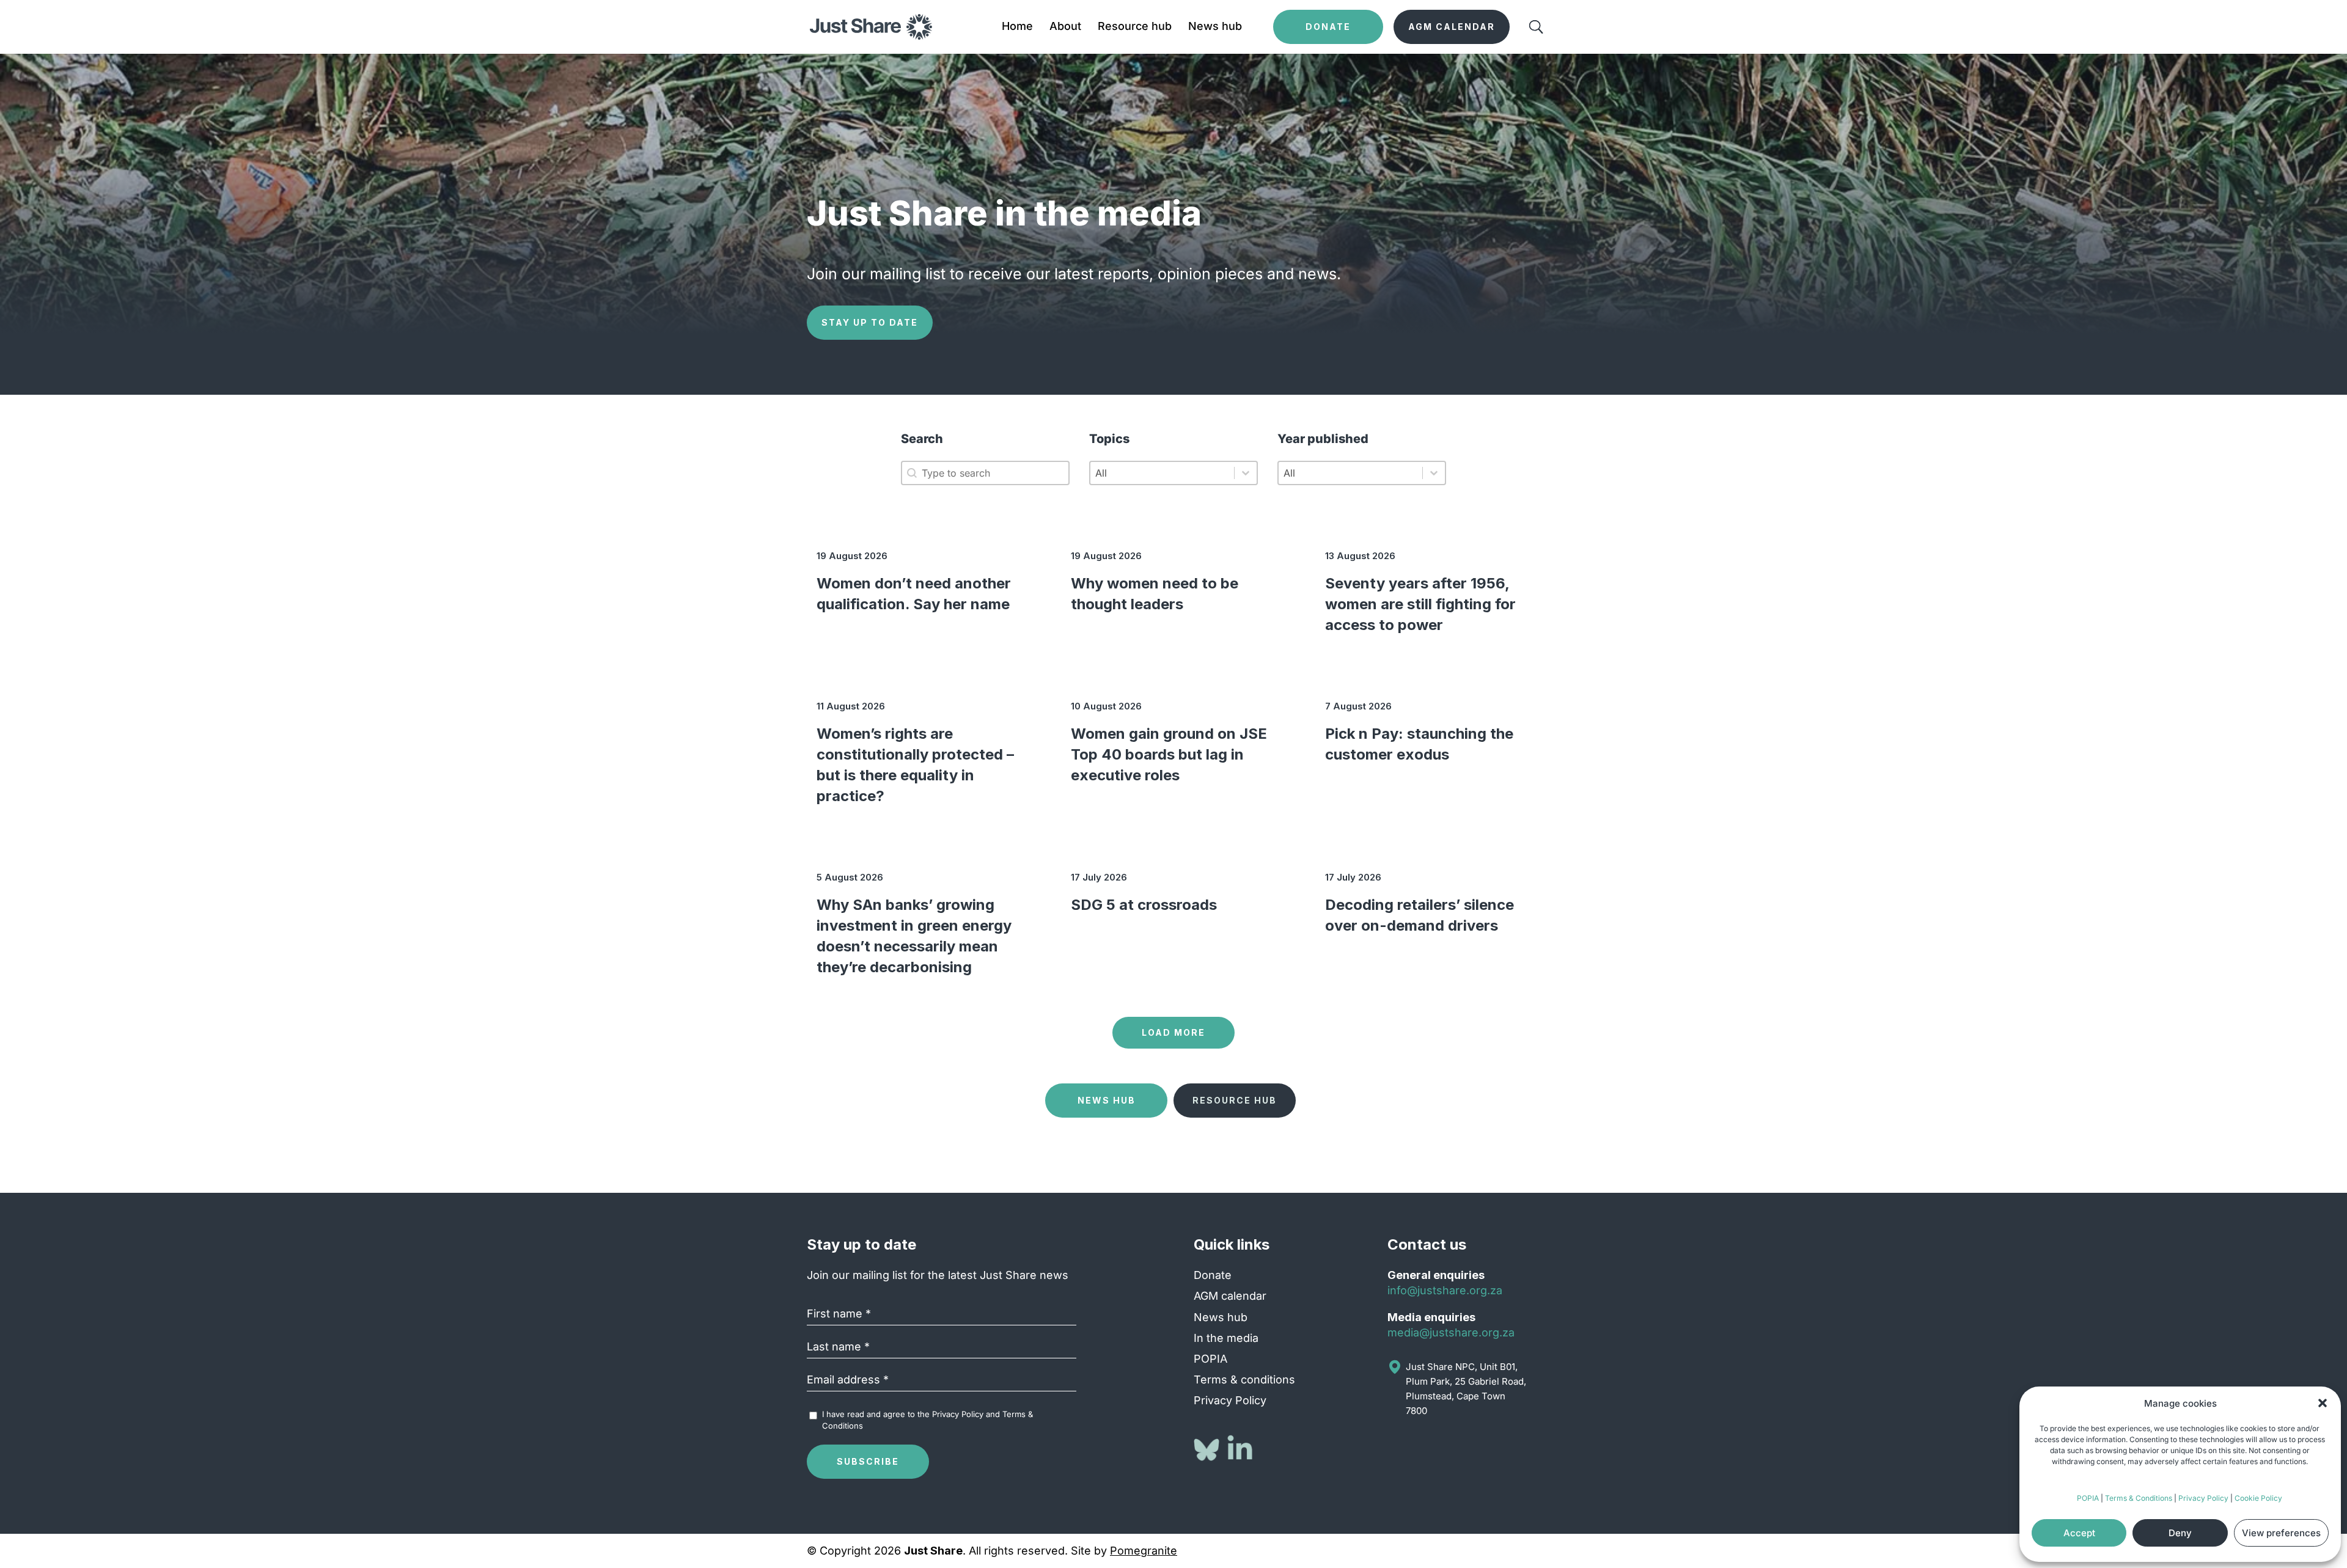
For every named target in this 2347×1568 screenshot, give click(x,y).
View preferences (2281, 1533)
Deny (2180, 1533)
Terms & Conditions (2139, 1498)
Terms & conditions (1244, 1379)
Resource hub (1135, 27)
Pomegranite (1144, 1551)
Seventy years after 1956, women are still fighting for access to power (1420, 604)
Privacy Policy (2203, 1498)
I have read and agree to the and (927, 1420)
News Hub (1107, 1100)
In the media (1226, 1338)
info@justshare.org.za (1445, 1290)
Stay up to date (870, 322)
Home (1017, 27)
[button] (2323, 1403)
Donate (1213, 1275)
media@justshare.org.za (1451, 1332)
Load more (1173, 1032)
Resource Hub (1235, 1100)
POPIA (2088, 1498)
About (1065, 27)
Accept (2079, 1533)
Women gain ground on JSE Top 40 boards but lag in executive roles (1169, 754)
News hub (1215, 27)
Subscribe (868, 1461)
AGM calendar (1230, 1296)
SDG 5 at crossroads (1144, 905)
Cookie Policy (2258, 1498)
